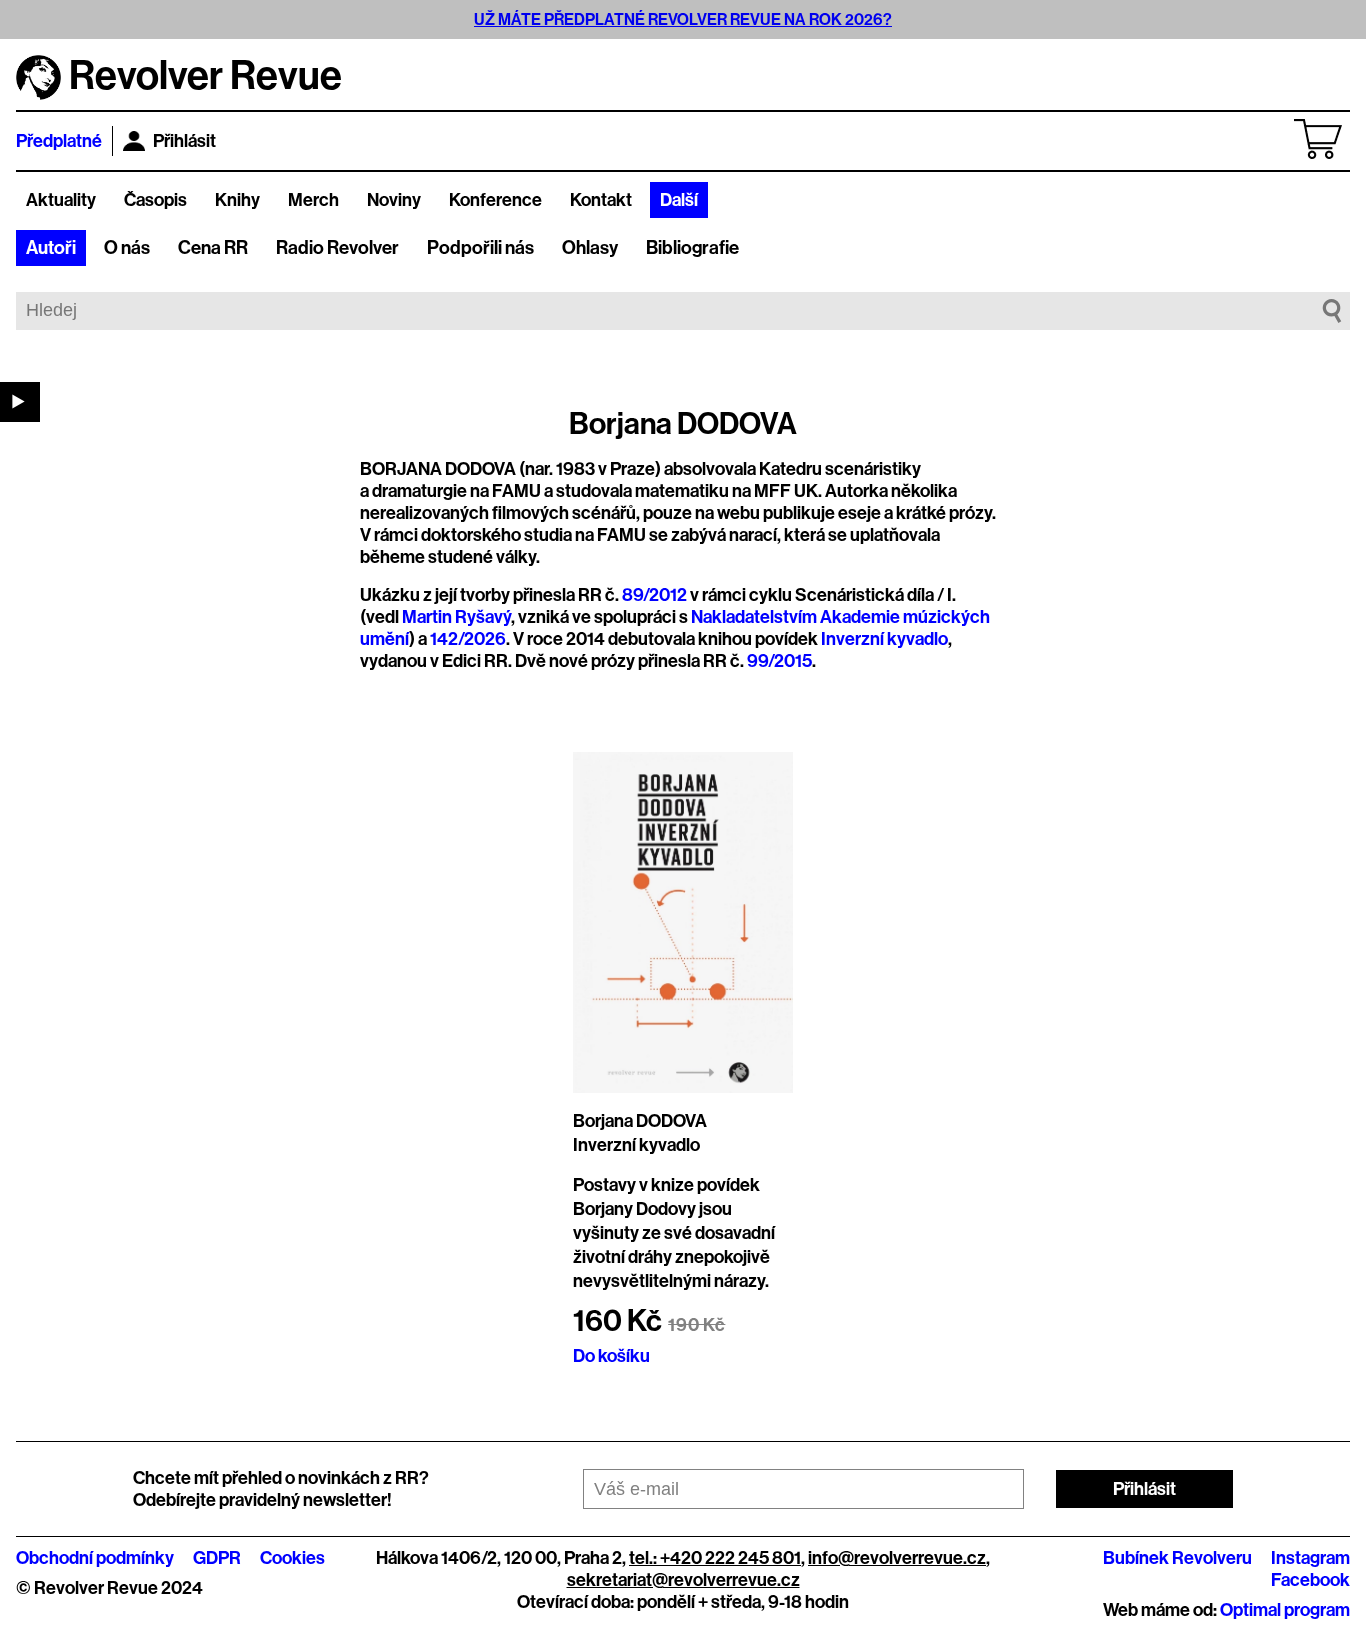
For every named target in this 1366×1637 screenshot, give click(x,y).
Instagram (1310, 1558)
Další (679, 200)
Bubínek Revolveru (1177, 1558)
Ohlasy (590, 248)
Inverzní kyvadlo (884, 639)
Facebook (1310, 1580)
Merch (313, 200)
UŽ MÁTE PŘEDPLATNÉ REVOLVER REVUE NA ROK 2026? (683, 19)
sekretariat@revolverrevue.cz (683, 1580)
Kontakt (601, 200)
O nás (127, 248)
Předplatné (59, 141)
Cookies (292, 1558)
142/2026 (468, 639)
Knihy (237, 200)
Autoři (51, 248)
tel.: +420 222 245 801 (715, 1558)
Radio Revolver (337, 248)
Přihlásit (184, 141)
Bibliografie (692, 248)
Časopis (155, 200)
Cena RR (213, 248)
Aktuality (61, 200)
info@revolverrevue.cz (897, 1558)
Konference (495, 200)
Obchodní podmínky (95, 1558)
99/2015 (779, 661)
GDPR (217, 1558)
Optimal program (1285, 1610)
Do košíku (611, 1356)
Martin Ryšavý (456, 617)
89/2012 (654, 595)
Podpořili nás (480, 248)
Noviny (394, 200)
